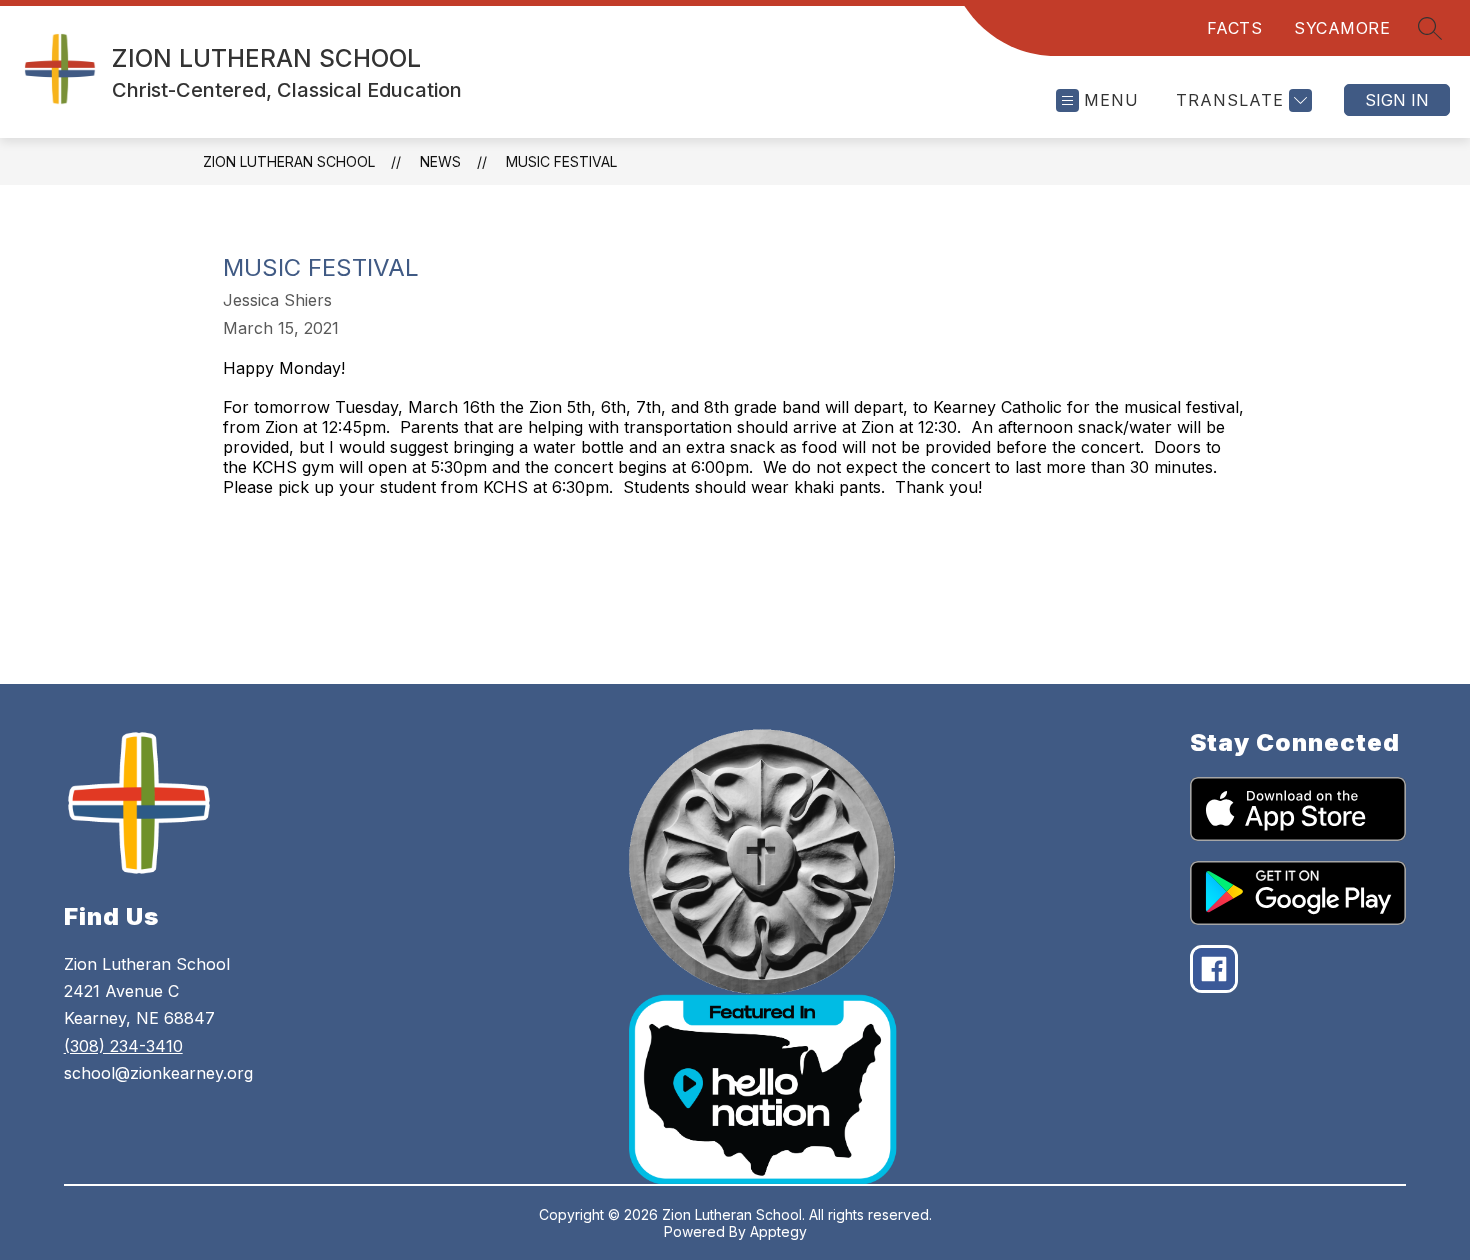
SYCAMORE (1342, 28)
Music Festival (561, 161)
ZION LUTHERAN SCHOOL (289, 161)
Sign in (1397, 100)
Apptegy (778, 1231)
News (440, 161)
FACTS (1235, 28)
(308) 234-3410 (123, 1046)
